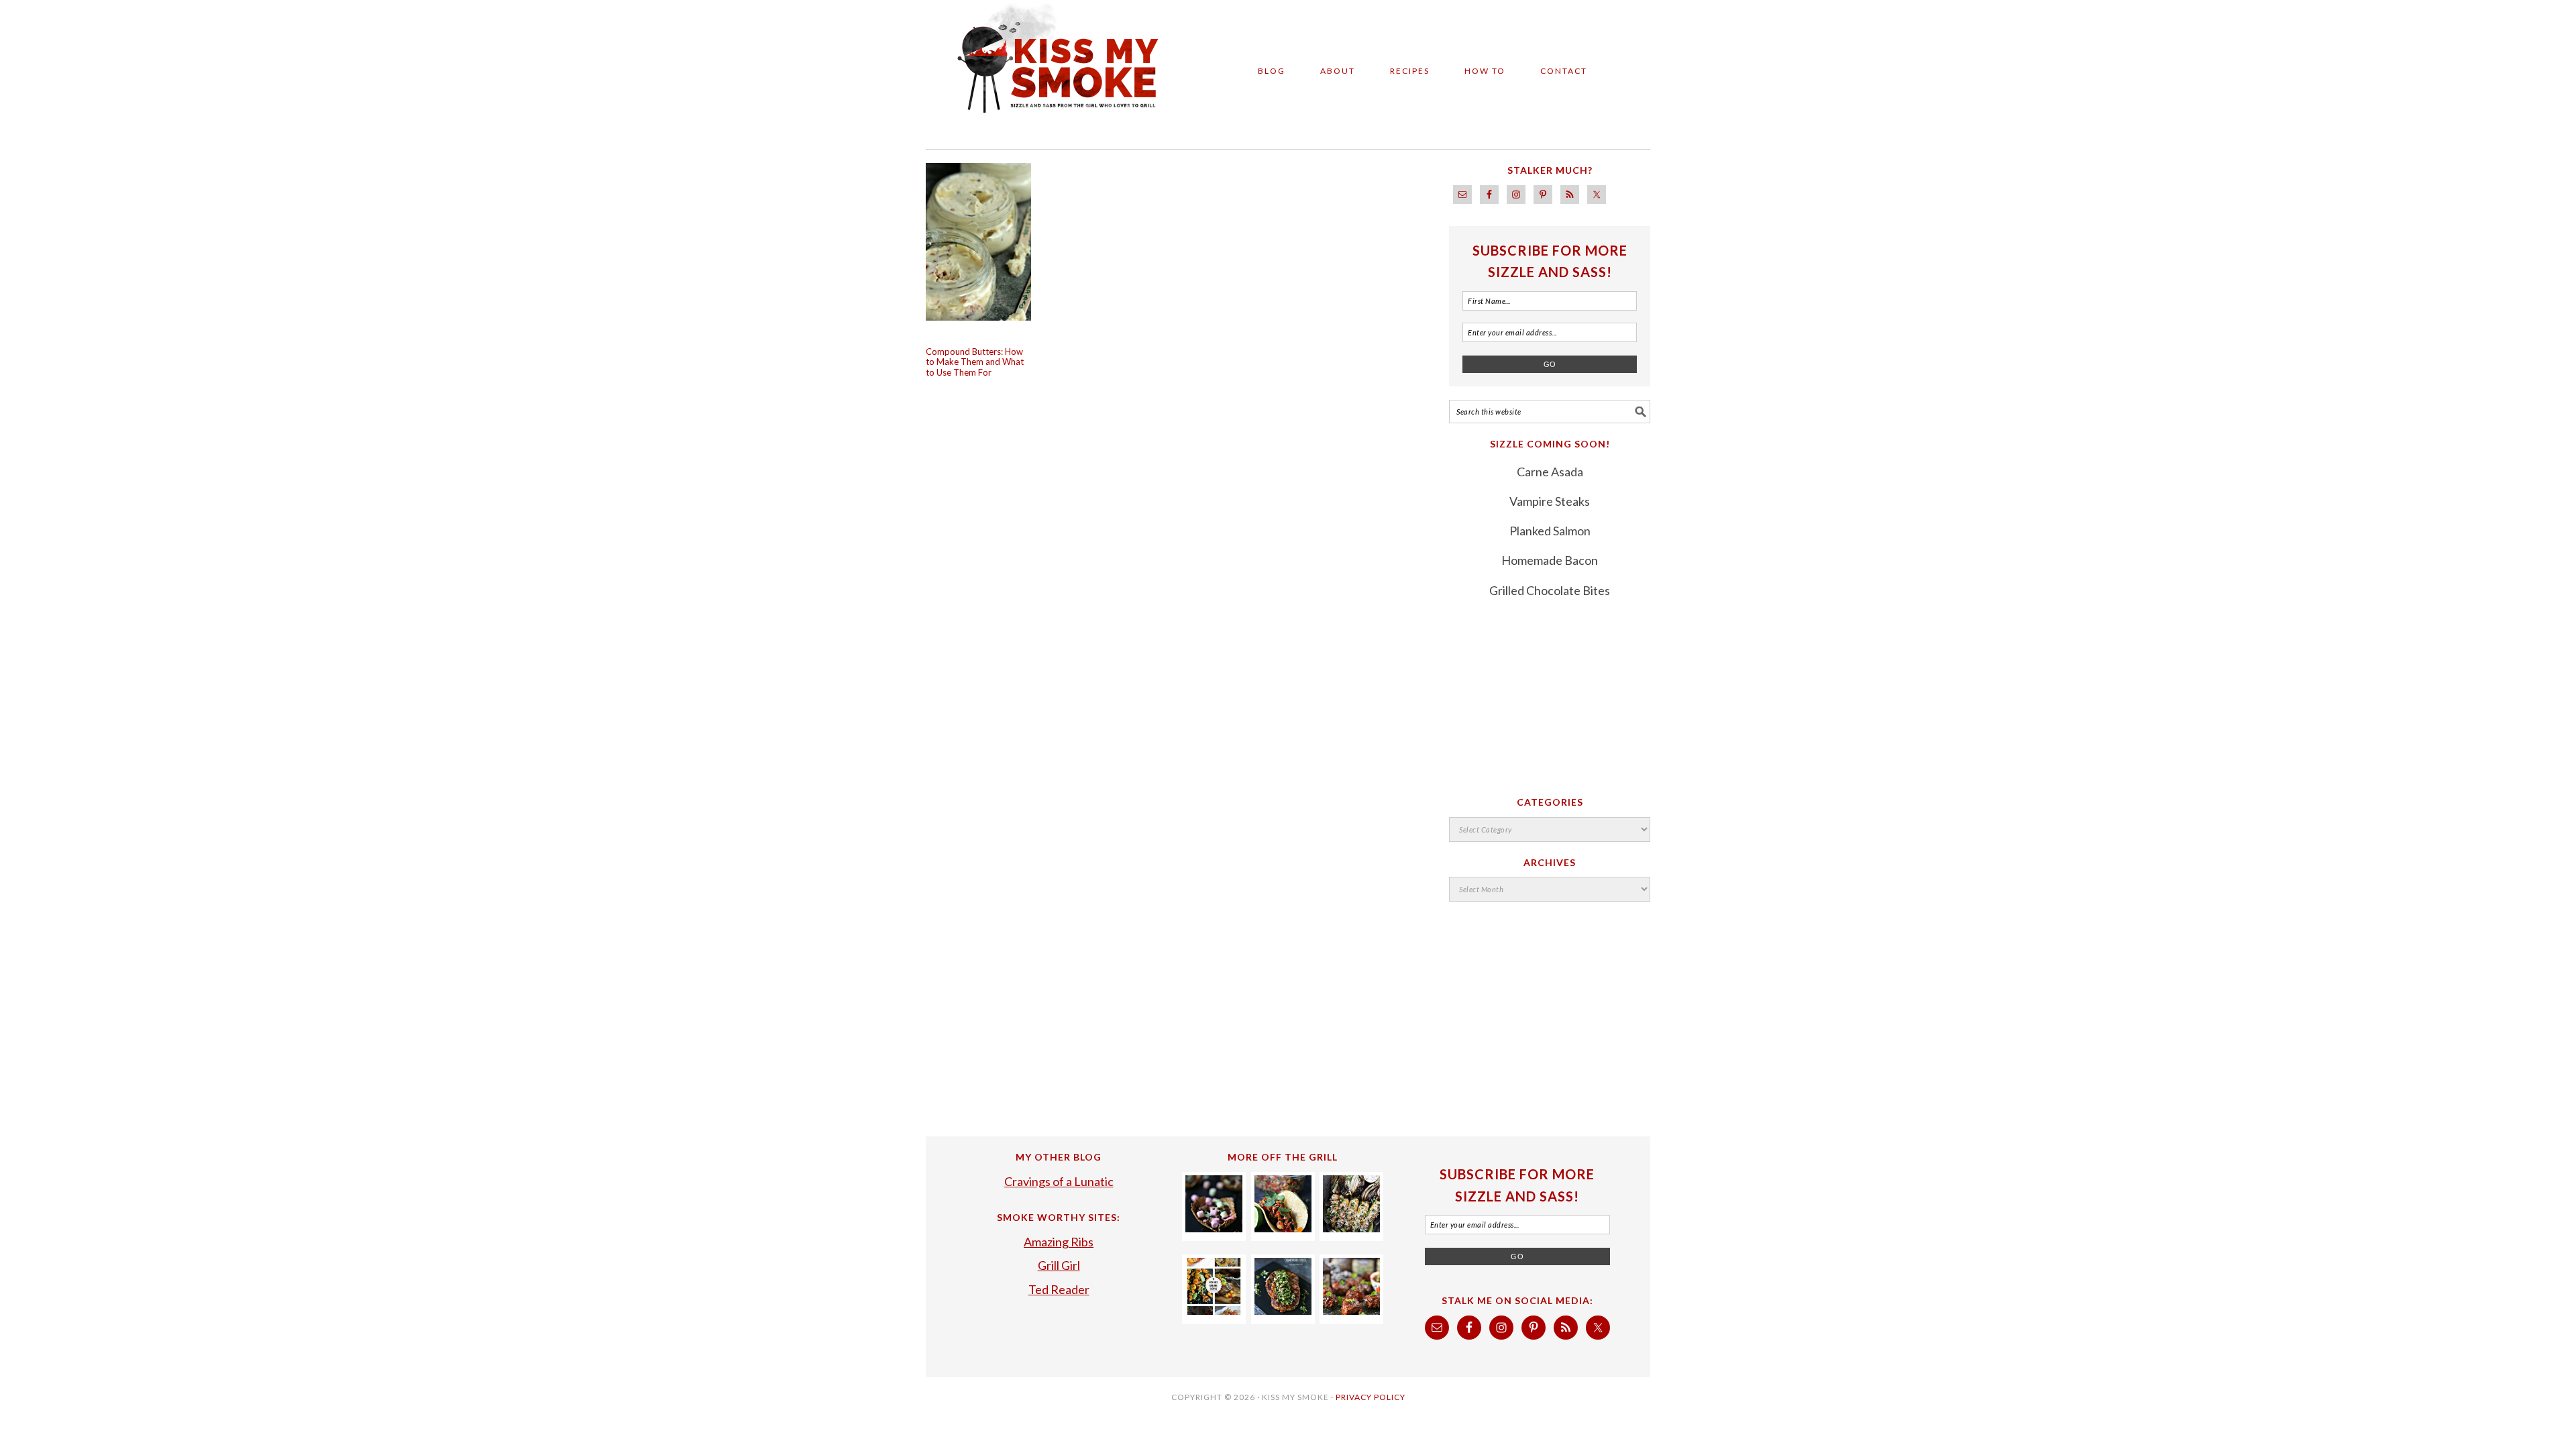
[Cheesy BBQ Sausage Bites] (1351, 1310)
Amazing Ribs (1059, 1242)
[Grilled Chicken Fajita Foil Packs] (1283, 1228)
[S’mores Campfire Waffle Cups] (1214, 1228)
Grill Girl (1059, 1265)
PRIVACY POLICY (1371, 1397)
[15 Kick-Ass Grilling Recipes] (1214, 1310)
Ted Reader (1059, 1289)
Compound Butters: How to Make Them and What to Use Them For (975, 362)
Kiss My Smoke (1046, 68)
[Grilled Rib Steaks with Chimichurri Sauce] (1283, 1310)
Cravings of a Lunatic (1059, 1181)
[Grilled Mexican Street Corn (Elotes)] (1351, 1228)
